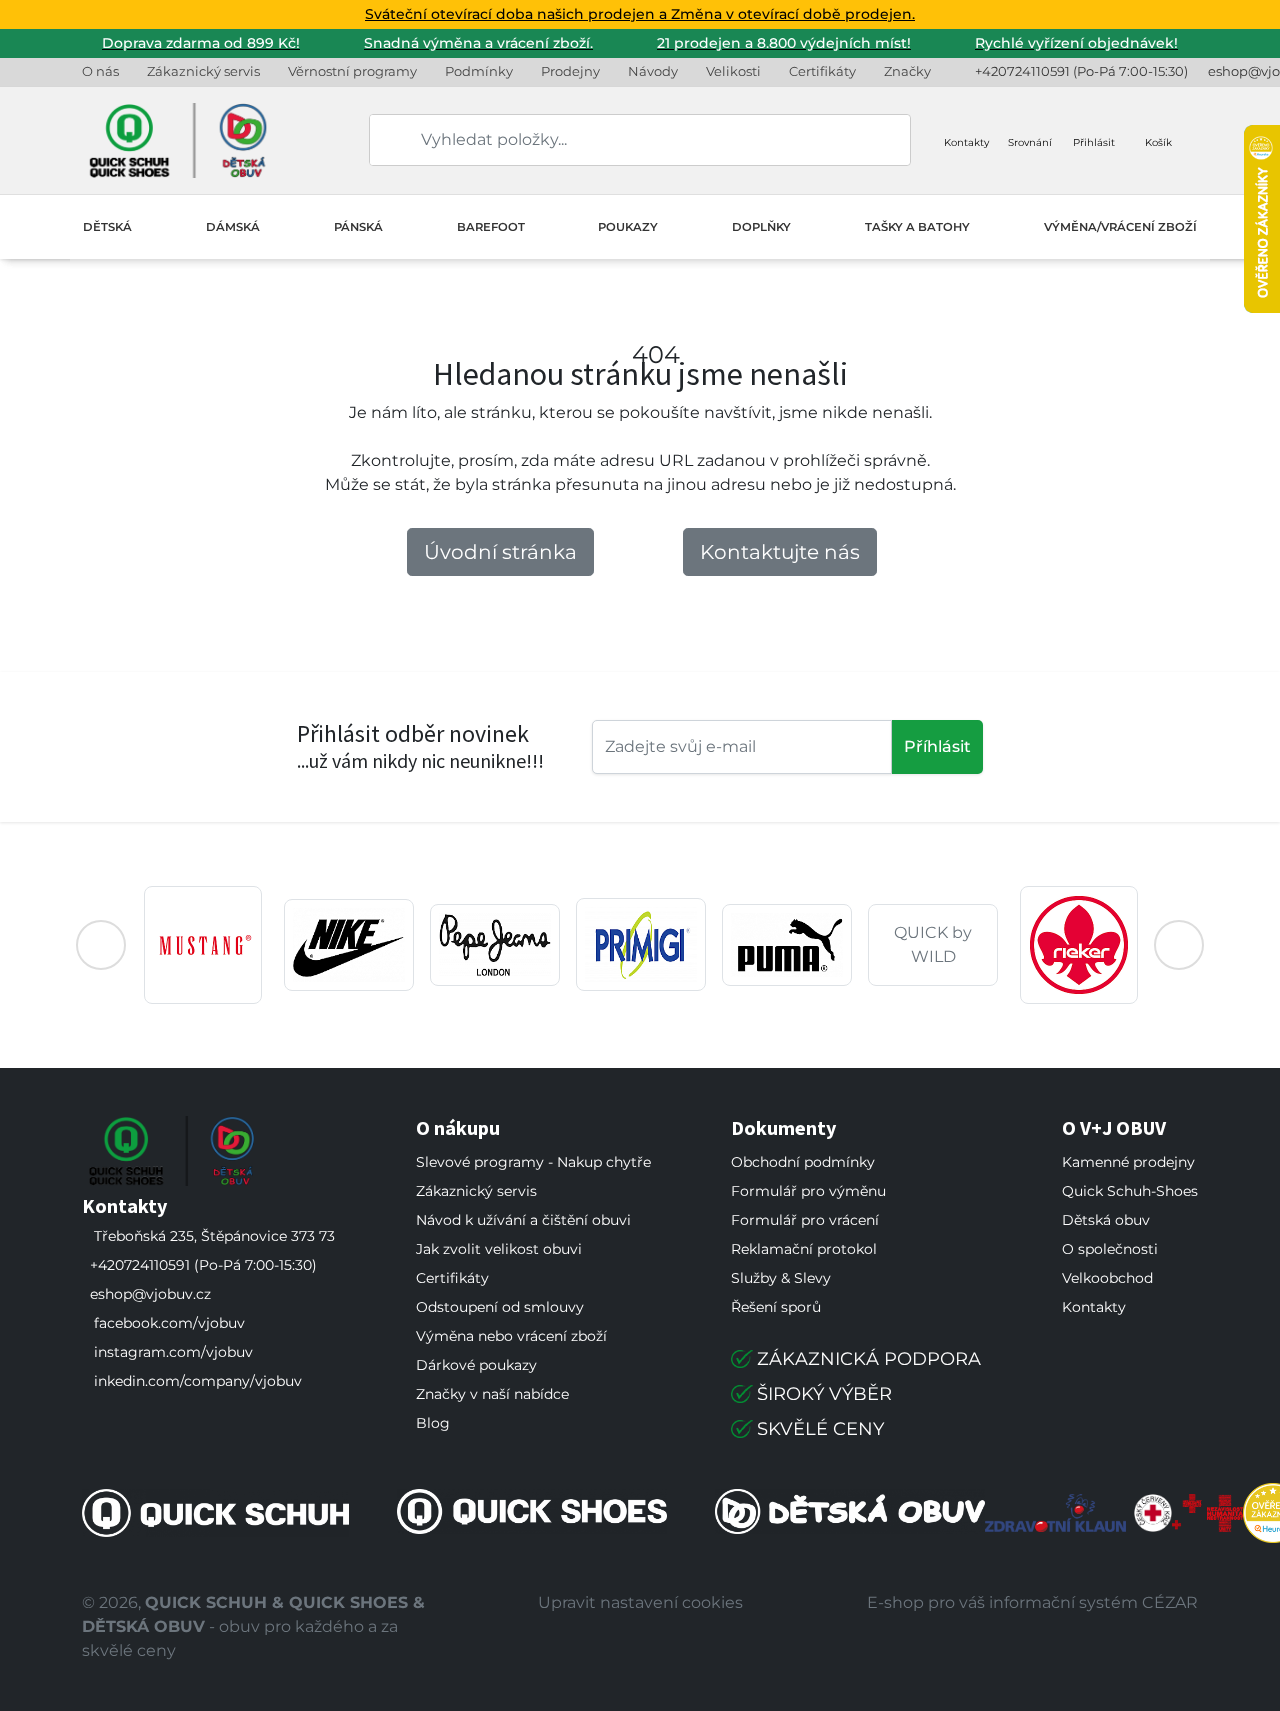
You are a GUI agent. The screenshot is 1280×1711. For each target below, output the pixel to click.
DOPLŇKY (761, 227)
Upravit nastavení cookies (640, 1602)
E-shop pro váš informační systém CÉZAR (1032, 1602)
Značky (907, 71)
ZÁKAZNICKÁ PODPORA (869, 1359)
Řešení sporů (776, 1307)
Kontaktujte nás (780, 552)
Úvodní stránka (500, 552)
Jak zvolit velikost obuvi (499, 1249)
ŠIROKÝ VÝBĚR (824, 1394)
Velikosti (733, 71)
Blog (433, 1423)
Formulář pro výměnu (808, 1191)
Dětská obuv (1106, 1220)
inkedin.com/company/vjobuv (198, 1381)
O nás (100, 71)
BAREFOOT (491, 227)
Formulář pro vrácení (805, 1220)
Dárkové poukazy (476, 1365)
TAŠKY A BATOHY (917, 227)
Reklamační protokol (804, 1249)
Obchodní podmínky (803, 1162)
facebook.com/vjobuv (169, 1323)
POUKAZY (628, 227)
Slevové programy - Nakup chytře (533, 1162)
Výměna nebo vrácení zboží (511, 1336)
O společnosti (1110, 1249)
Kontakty (1094, 1307)
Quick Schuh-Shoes (1130, 1191)
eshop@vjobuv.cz (150, 1294)
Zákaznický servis (203, 71)
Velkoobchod (1107, 1278)
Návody (653, 71)
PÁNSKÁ (358, 227)
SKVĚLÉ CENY (820, 1429)
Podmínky (479, 71)
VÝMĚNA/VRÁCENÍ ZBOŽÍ (1120, 227)
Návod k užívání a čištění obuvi (523, 1220)
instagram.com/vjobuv (173, 1352)
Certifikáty (822, 71)
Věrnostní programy (352, 71)
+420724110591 (1022, 71)
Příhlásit (937, 746)
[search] (386, 140)
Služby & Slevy (781, 1278)
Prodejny (570, 71)
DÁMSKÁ (233, 227)
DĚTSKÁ (107, 227)
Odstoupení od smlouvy (500, 1307)
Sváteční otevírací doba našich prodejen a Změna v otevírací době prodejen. (640, 14)
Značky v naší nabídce (492, 1394)
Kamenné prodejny (1128, 1162)
